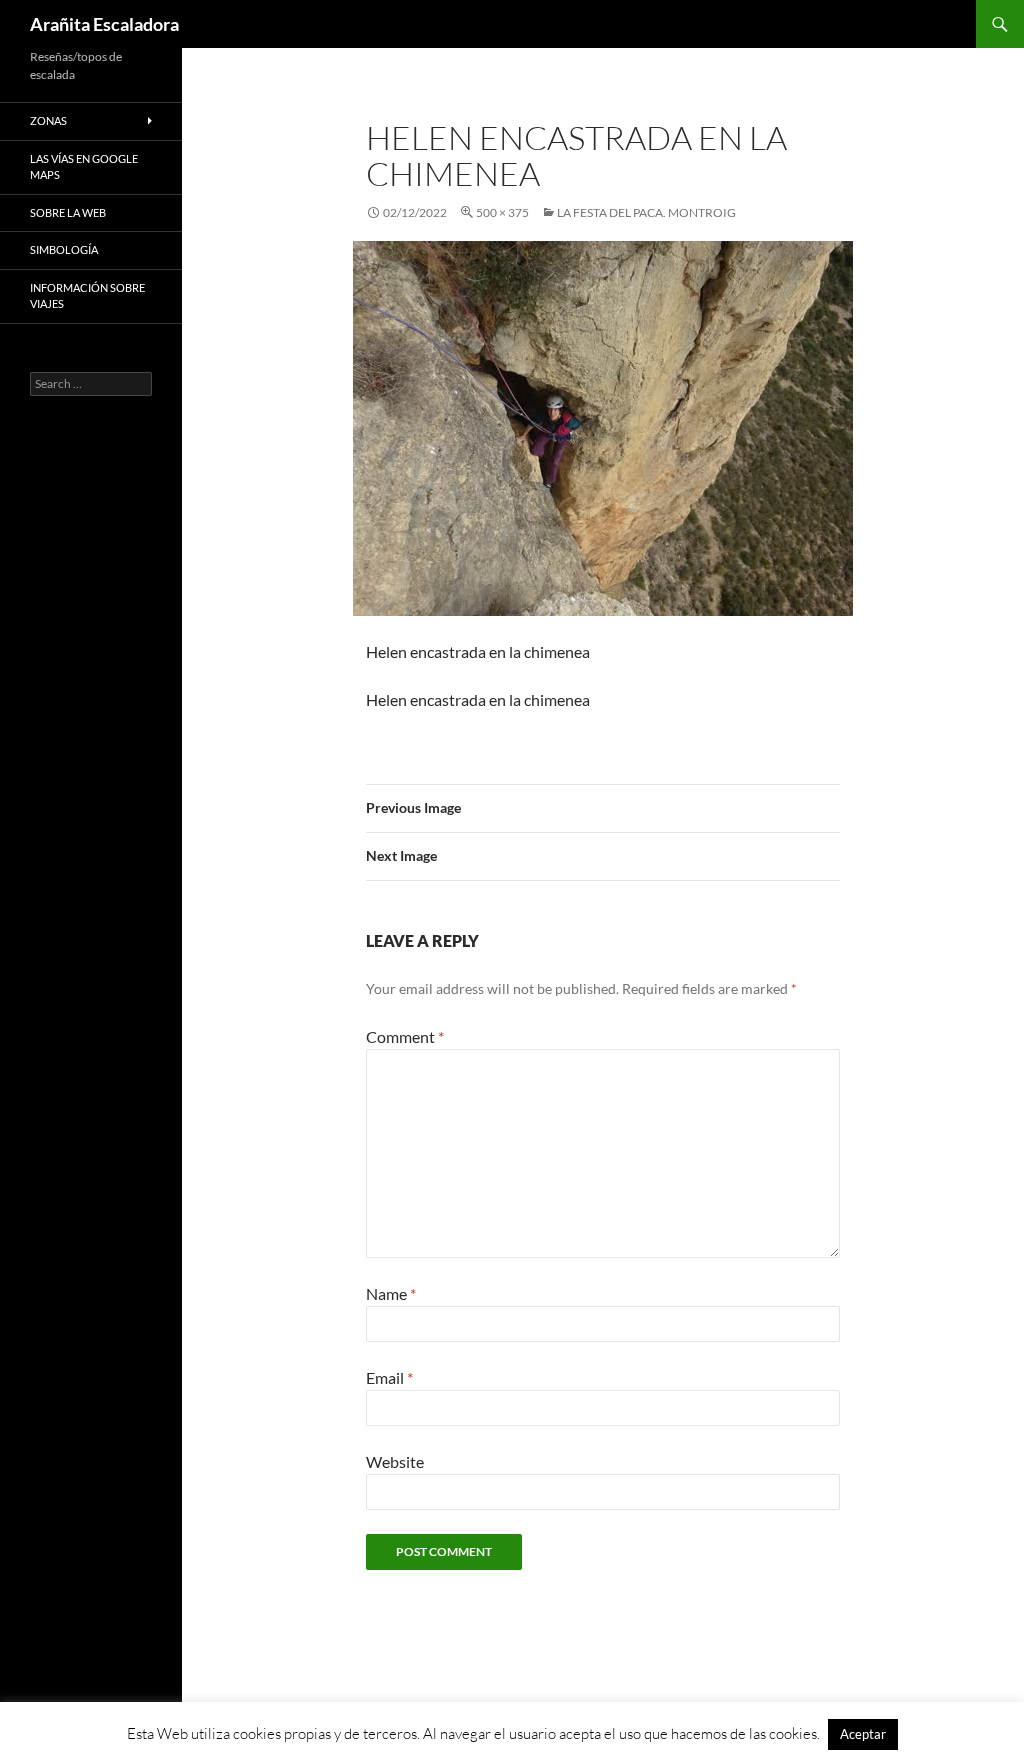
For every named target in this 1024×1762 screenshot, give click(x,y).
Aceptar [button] (863, 1734)
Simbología (64, 249)
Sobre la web (68, 212)
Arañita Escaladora (104, 24)
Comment (405, 1036)
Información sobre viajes (87, 296)
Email (389, 1377)
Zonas (48, 120)
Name (391, 1293)
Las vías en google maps (84, 167)
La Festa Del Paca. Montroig (646, 212)
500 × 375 (502, 212)
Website (395, 1461)
